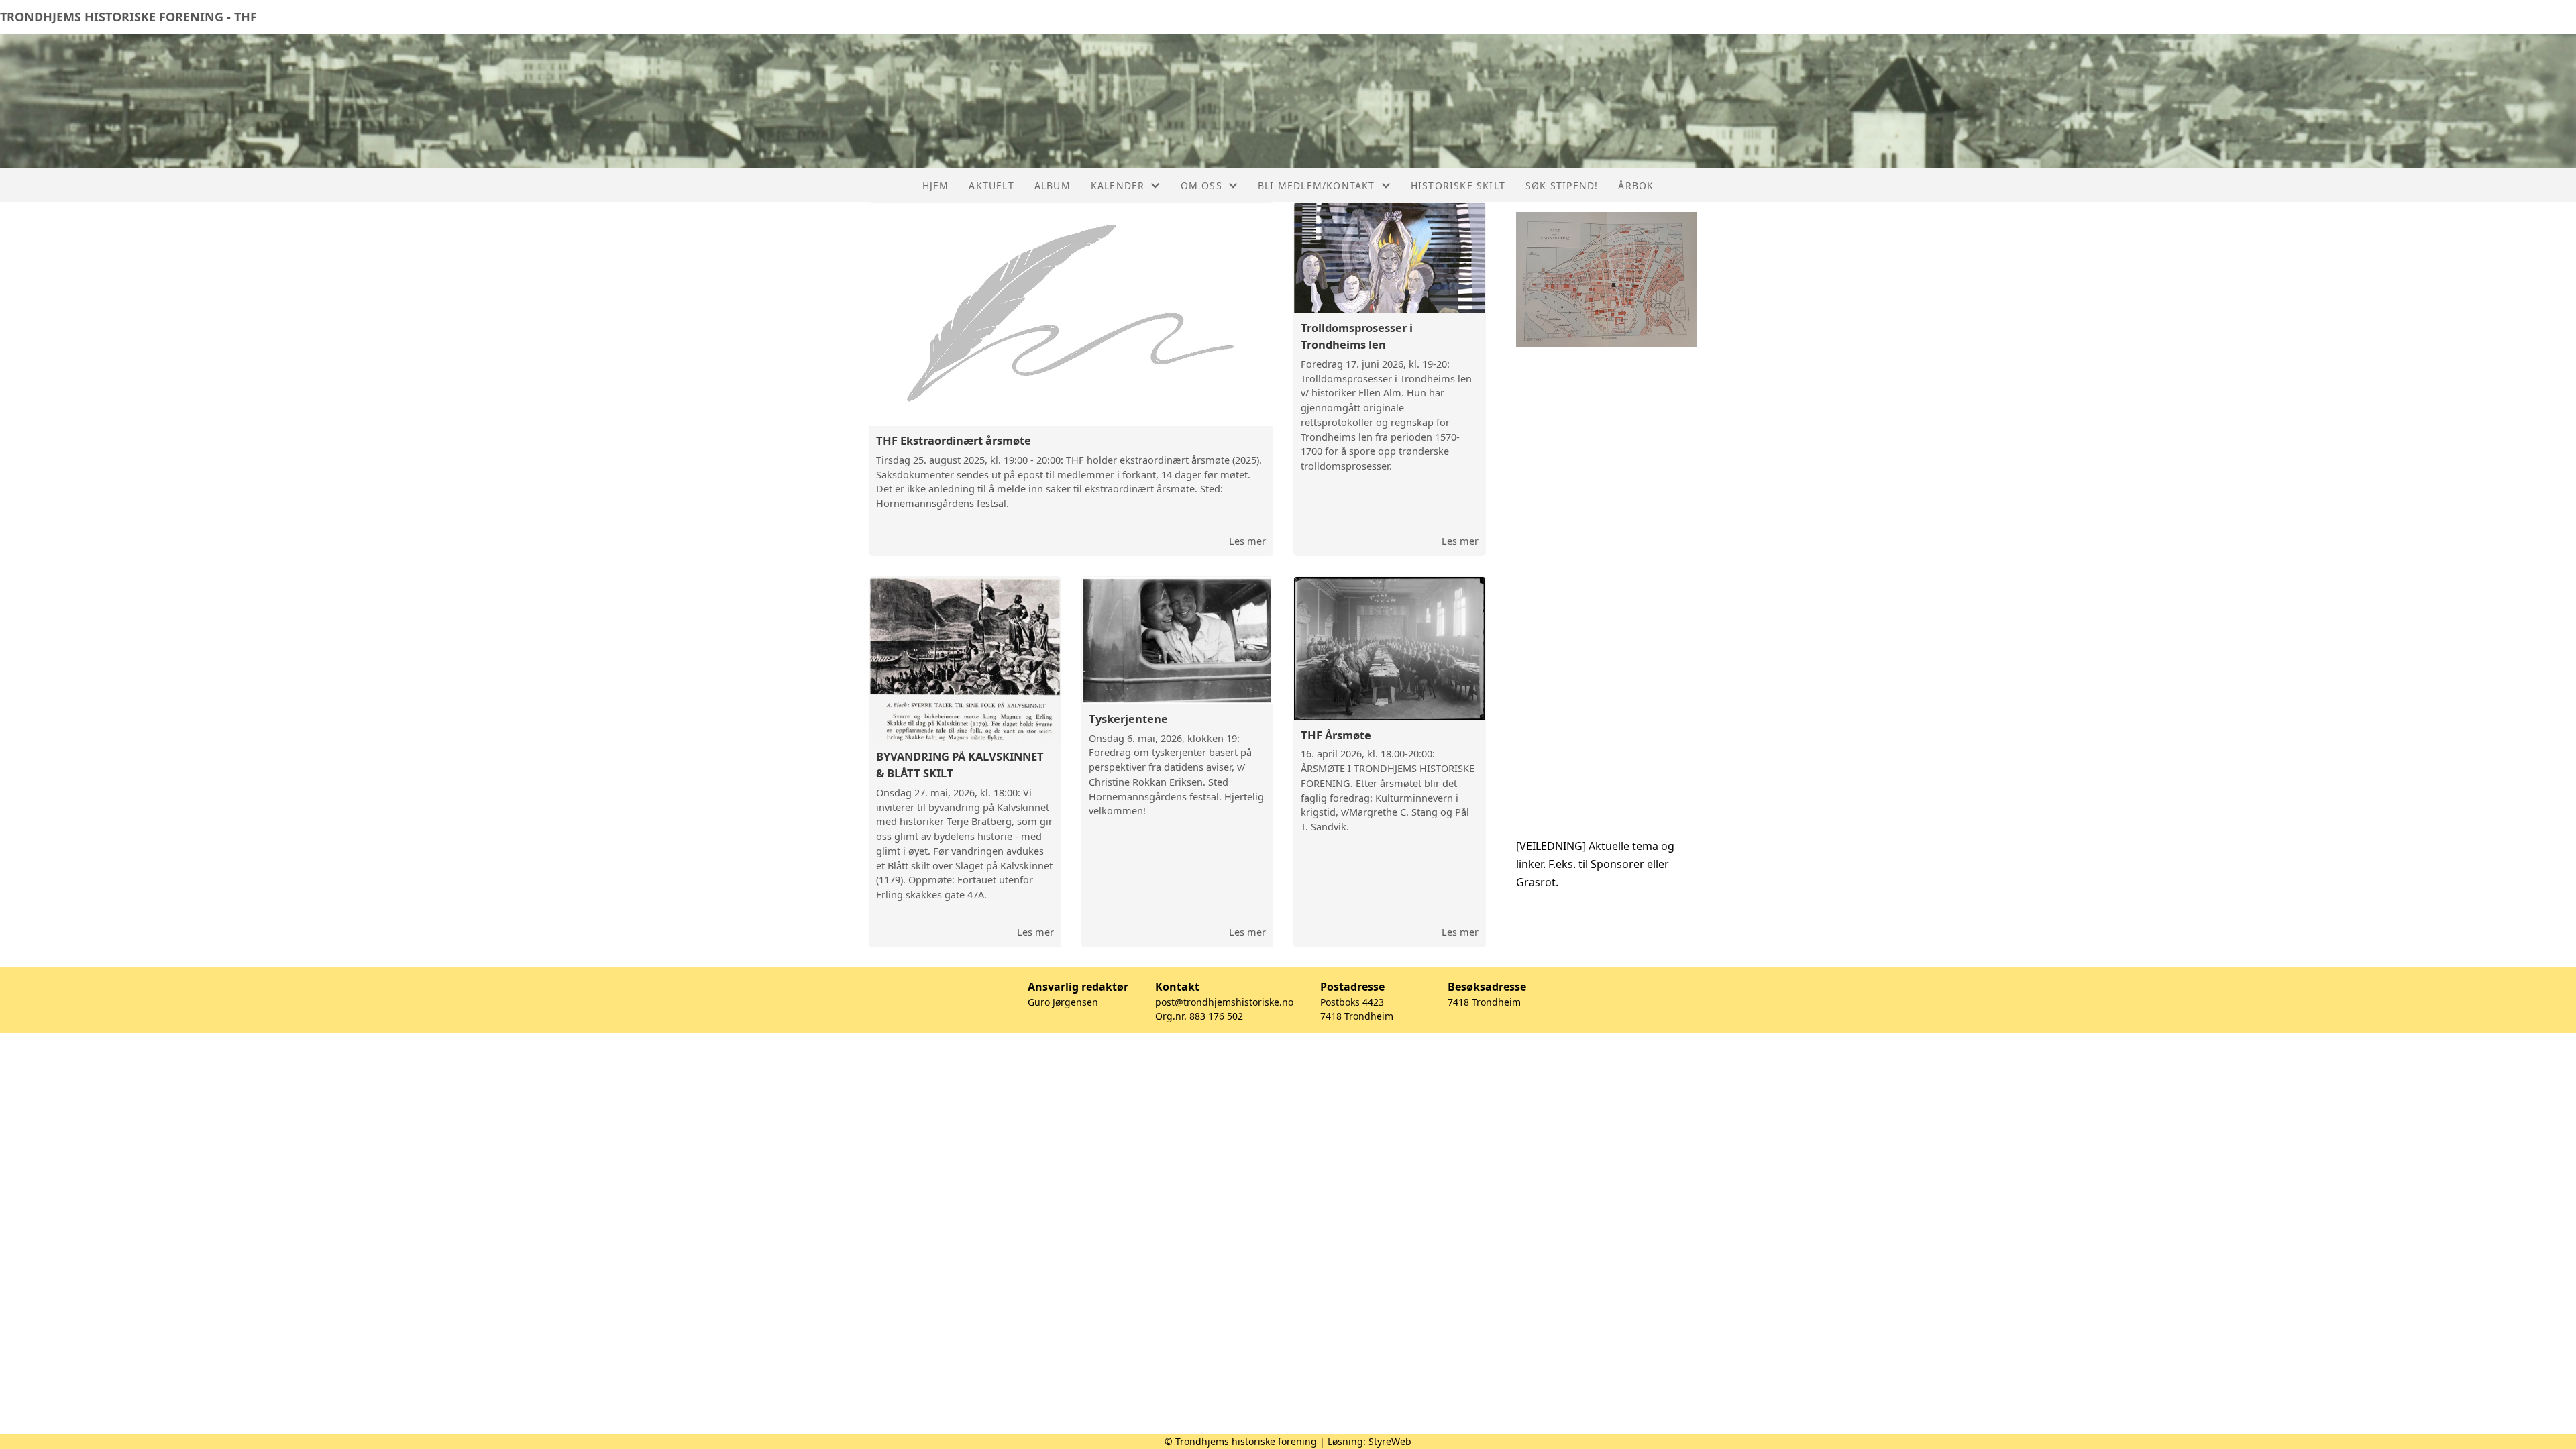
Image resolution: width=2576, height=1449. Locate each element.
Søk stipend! (1562, 185)
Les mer (1247, 541)
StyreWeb (1390, 1441)
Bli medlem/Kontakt (1317, 185)
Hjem (936, 185)
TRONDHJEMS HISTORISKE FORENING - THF (128, 17)
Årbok (1636, 185)
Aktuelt (991, 185)
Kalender (1118, 185)
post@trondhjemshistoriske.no (1224, 1002)
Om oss (1201, 185)
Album (1053, 185)
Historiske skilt (1458, 185)
